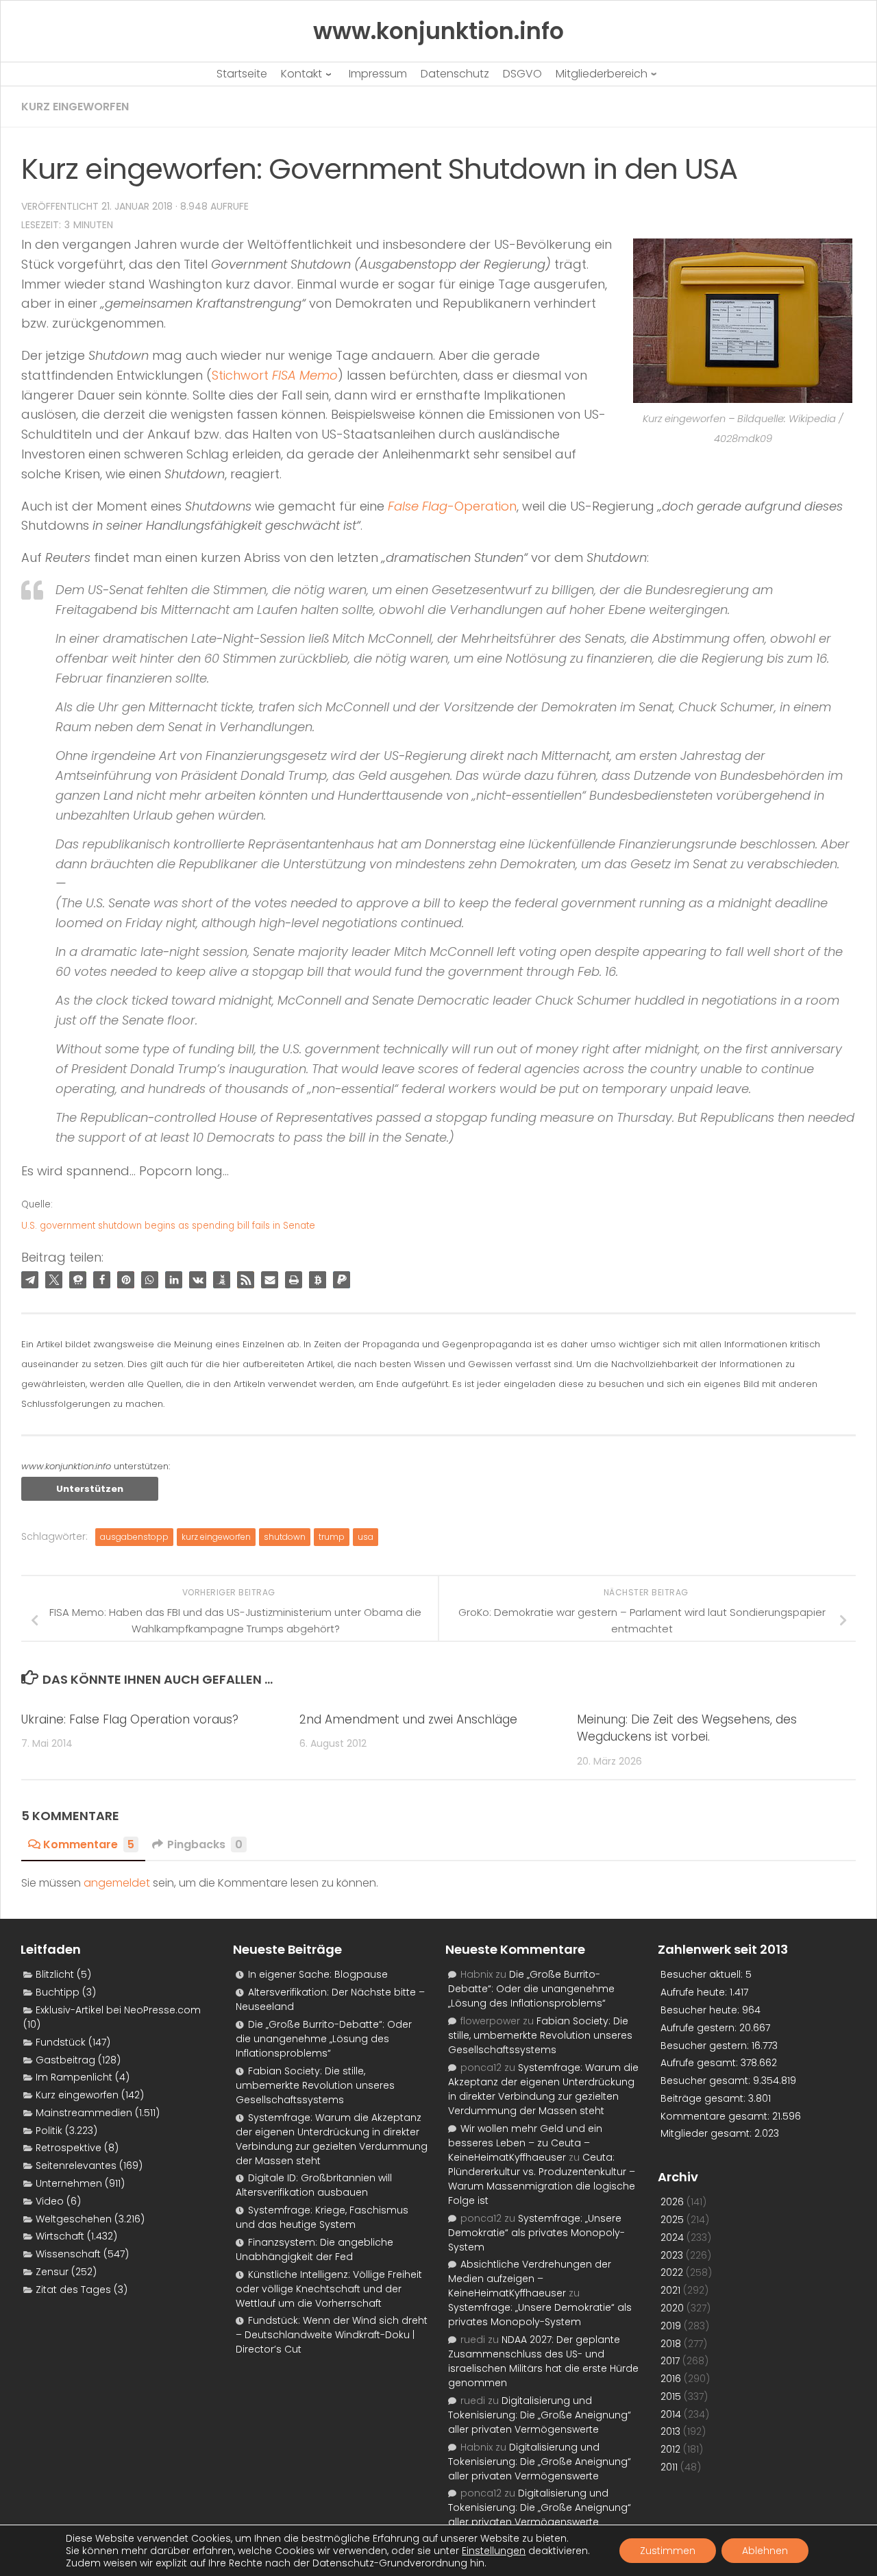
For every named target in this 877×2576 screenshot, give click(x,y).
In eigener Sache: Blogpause (318, 1974)
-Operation (452, 506)
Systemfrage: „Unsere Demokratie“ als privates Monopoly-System (536, 2233)
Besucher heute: (701, 2010)
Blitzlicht (55, 1974)
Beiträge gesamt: (704, 2098)
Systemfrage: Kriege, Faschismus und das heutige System (322, 2217)
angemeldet (117, 1883)
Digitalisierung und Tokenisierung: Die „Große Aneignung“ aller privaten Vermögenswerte (540, 2415)
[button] (30, 1280)
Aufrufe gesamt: (701, 2063)
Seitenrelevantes (76, 2166)
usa (366, 1537)
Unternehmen (69, 2183)
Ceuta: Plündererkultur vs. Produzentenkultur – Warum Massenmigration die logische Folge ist (542, 2179)
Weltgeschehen (74, 2219)
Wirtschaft (60, 2236)
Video (50, 2201)
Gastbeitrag (65, 2060)
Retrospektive (69, 2148)
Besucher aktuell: (703, 1974)
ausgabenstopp (134, 1537)
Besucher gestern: (706, 2046)
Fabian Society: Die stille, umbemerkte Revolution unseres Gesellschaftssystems (315, 2085)
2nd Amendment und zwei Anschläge (408, 1719)
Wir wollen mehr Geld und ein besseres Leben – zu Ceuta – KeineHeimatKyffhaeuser (525, 2143)
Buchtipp (58, 1992)
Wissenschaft (68, 2254)
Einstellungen (494, 2551)
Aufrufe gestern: (700, 2028)
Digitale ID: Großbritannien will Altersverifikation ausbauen (314, 2185)
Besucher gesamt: (707, 2081)
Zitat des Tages (73, 2290)
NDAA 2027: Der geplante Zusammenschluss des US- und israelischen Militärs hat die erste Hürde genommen (543, 2361)
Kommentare (89, 1844)
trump (332, 1537)
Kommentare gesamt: (716, 2116)
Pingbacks (205, 1844)
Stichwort (275, 375)
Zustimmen (668, 2551)
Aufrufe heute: (695, 1992)
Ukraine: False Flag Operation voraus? (130, 1719)
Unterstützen (90, 1489)
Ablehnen (765, 2551)
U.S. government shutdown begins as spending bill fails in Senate (168, 1226)
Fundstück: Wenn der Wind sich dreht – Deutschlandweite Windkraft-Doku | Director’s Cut (332, 2335)
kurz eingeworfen (216, 1537)
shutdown (285, 1537)
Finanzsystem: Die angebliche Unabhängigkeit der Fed (314, 2249)
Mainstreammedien (84, 2113)
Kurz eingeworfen (75, 107)
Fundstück (61, 2042)
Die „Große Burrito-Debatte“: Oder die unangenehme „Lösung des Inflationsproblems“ (324, 2039)
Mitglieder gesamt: (707, 2133)
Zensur (52, 2272)
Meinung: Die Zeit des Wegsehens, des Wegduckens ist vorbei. (687, 1728)
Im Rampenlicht (74, 2077)
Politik (49, 2131)
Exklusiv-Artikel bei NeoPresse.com (118, 2010)
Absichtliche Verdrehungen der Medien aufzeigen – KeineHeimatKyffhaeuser (530, 2279)
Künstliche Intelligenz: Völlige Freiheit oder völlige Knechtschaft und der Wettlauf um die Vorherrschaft (329, 2289)
